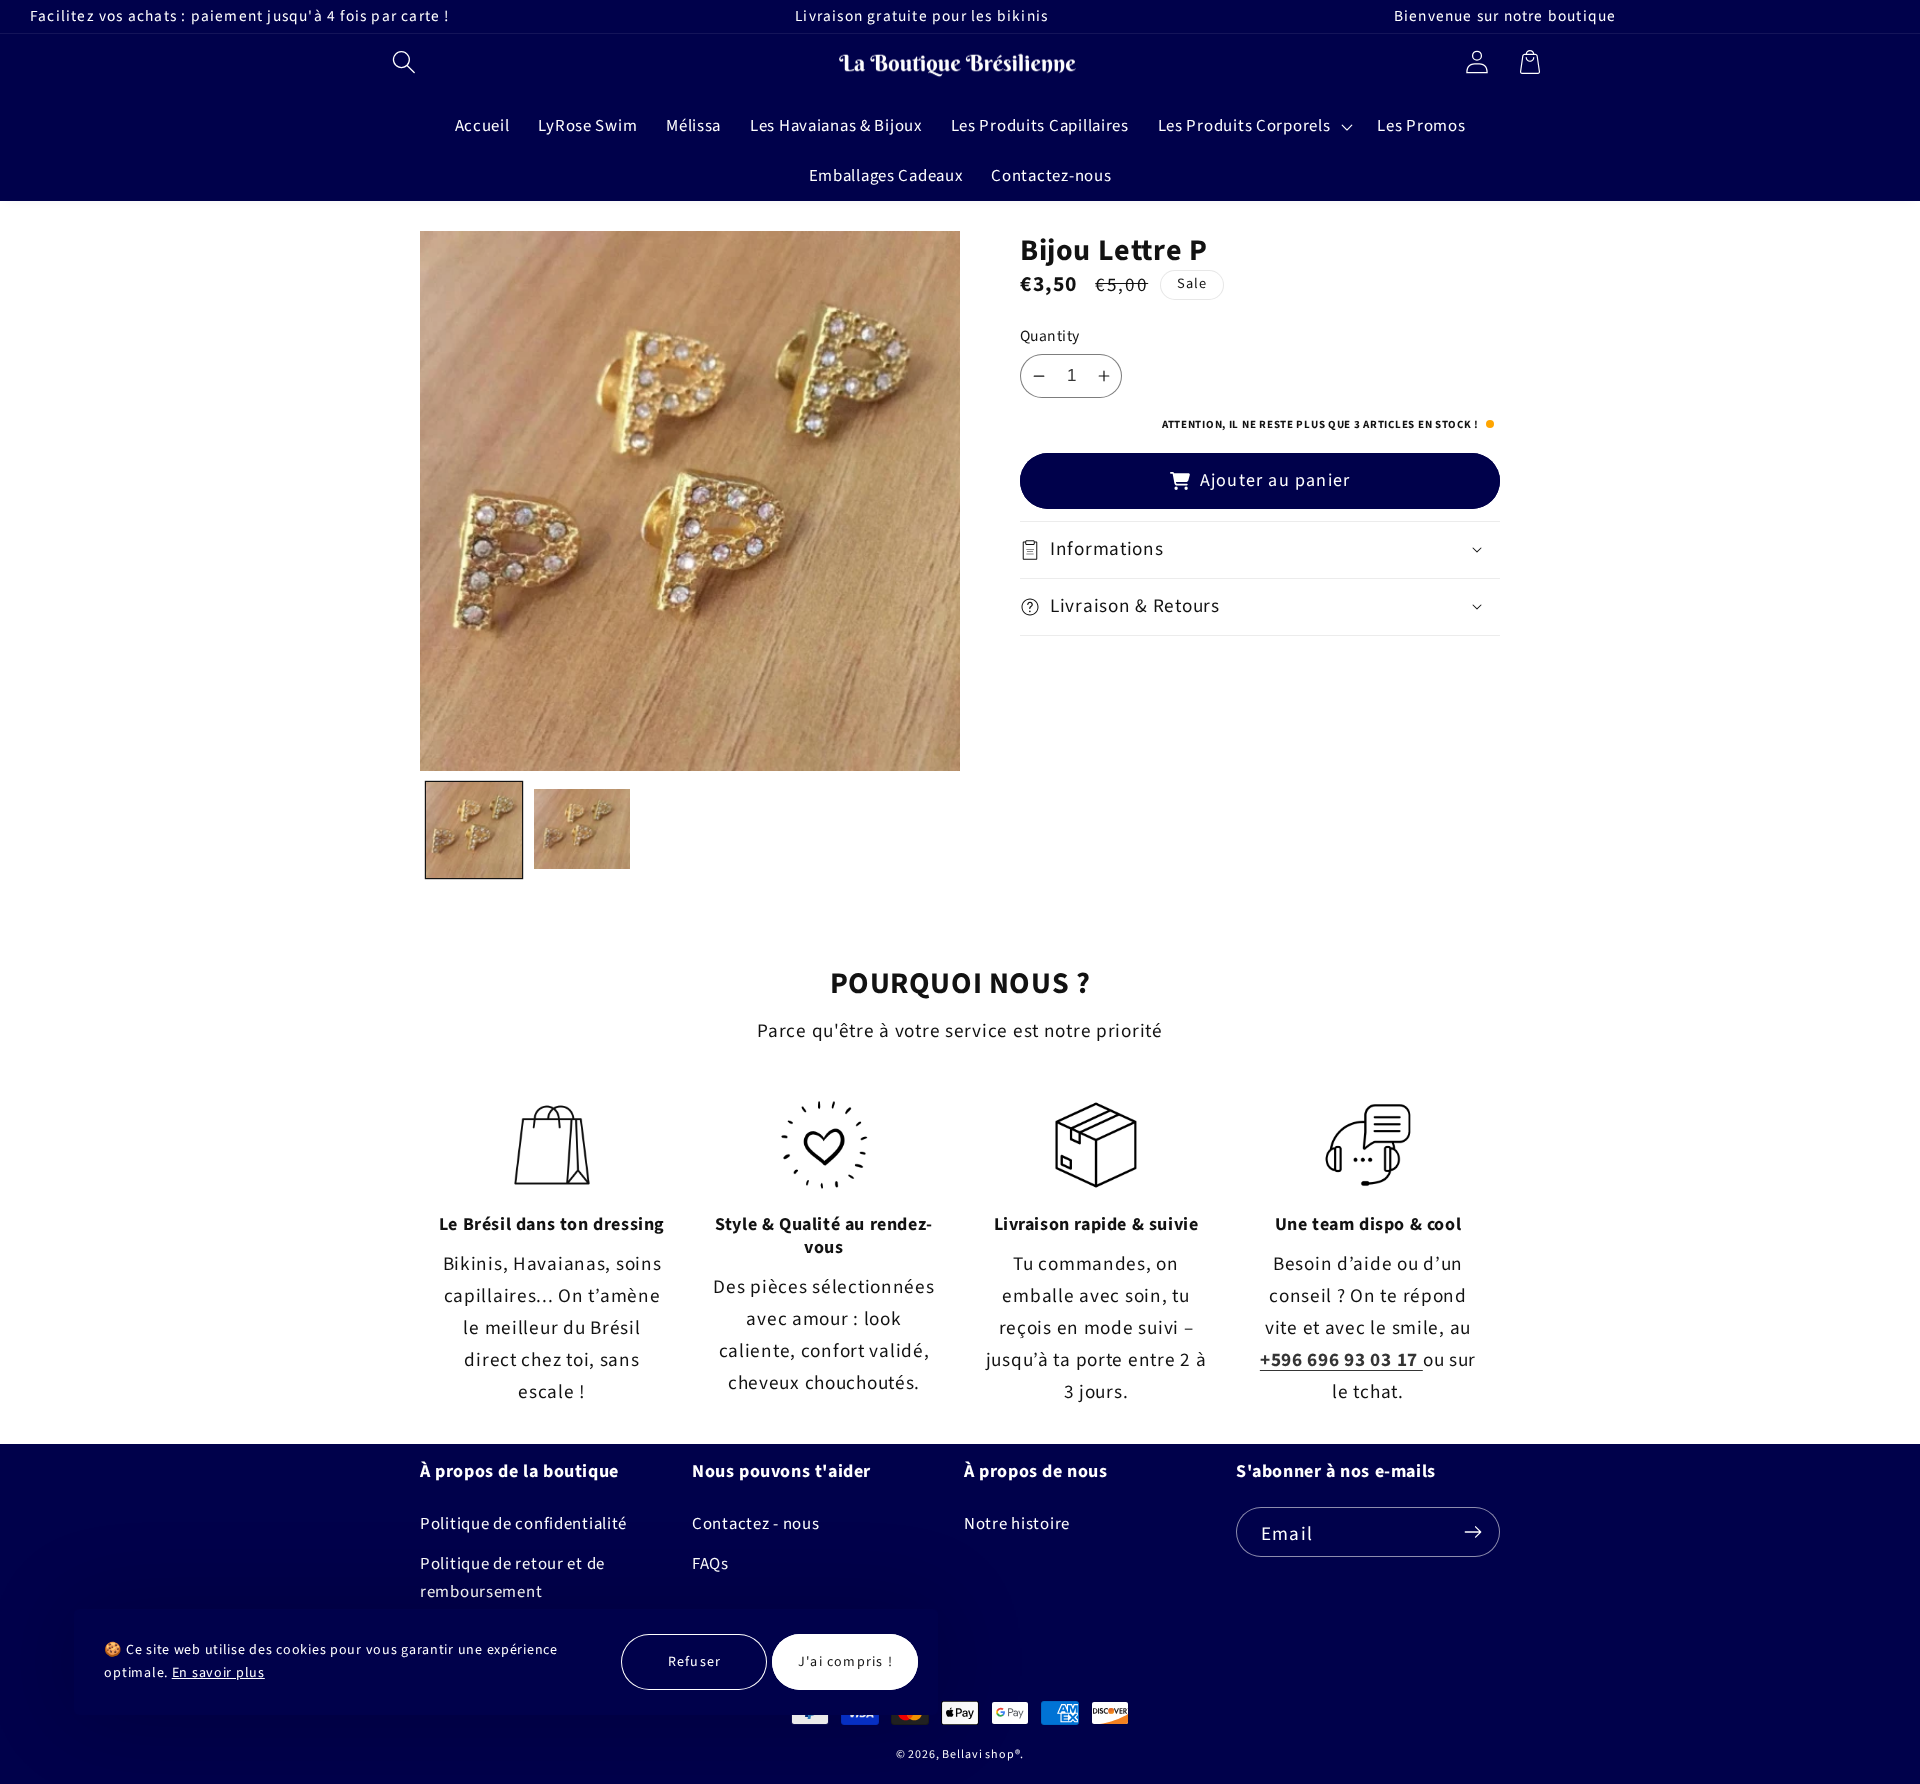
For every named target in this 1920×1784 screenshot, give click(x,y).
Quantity (1050, 336)
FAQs (710, 1564)
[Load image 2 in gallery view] (582, 830)
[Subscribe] (1472, 1532)
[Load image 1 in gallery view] (474, 830)
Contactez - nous (756, 1524)
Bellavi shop (978, 1754)
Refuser (694, 1662)
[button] (404, 61)
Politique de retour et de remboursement (512, 1578)
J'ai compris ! (845, 1662)
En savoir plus (218, 1673)
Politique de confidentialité (523, 1524)
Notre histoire (1017, 1524)
